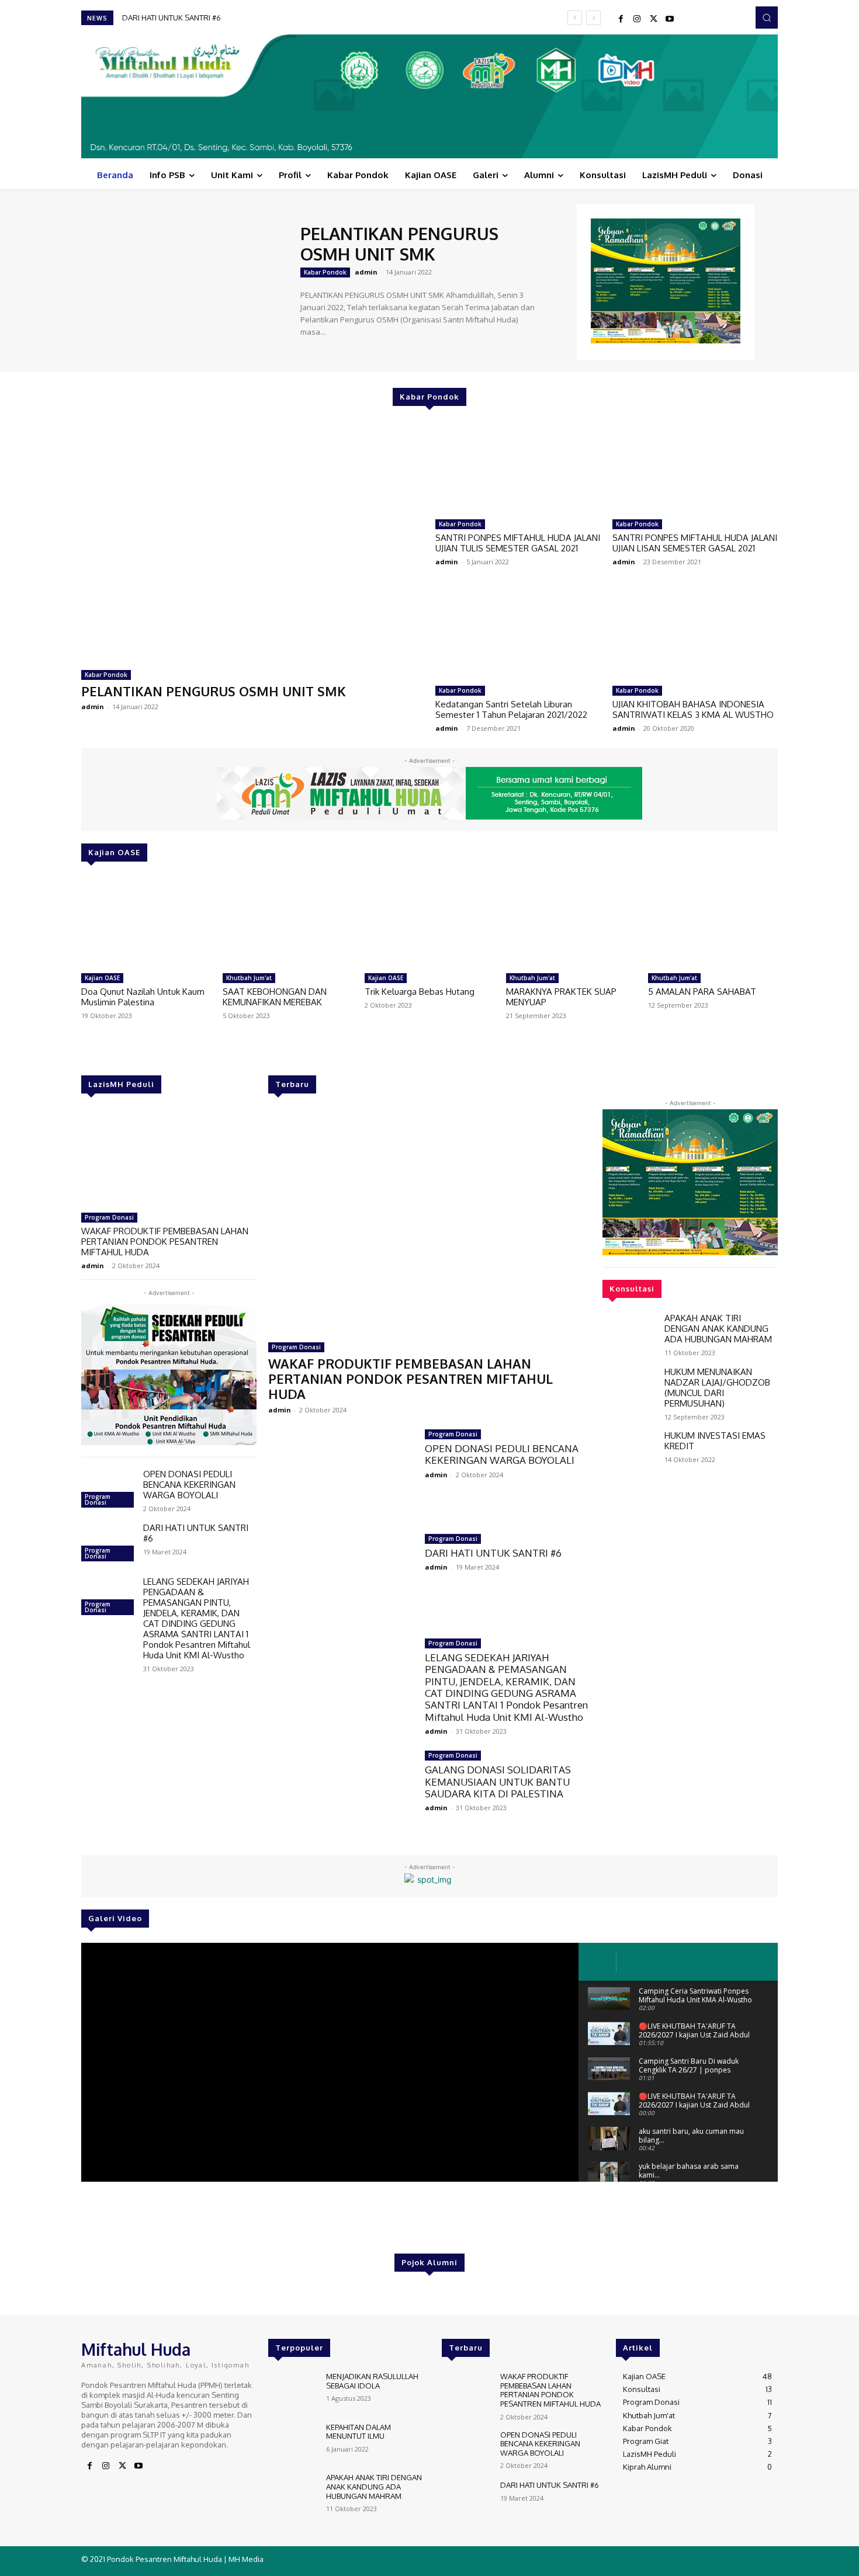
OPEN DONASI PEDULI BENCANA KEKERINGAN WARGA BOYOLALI (189, 1485)
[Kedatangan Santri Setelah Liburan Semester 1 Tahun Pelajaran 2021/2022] (518, 633)
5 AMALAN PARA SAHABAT (702, 992)
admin (366, 272)
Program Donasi (109, 1217)
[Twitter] (653, 19)
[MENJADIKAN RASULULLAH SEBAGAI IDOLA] (292, 2392)
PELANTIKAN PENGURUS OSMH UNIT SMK (399, 244)
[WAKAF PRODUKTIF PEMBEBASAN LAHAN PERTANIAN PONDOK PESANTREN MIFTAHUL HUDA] (169, 1158)
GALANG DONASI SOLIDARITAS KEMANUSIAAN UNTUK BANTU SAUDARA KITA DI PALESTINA (498, 1782)
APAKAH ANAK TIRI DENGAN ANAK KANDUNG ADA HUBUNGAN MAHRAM (718, 1329)
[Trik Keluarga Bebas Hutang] (430, 922)
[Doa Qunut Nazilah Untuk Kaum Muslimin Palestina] (146, 922)
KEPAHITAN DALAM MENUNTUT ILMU (359, 2432)
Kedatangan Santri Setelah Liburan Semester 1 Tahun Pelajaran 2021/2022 (511, 709)
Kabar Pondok (325, 272)
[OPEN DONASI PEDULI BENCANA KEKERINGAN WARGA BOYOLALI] (108, 1490)
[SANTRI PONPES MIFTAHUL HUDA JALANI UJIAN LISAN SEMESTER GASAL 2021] (695, 467)
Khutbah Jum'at (249, 978)
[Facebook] (621, 19)
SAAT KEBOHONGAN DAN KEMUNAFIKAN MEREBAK (275, 997)
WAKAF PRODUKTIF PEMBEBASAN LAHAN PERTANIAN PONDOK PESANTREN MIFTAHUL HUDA (165, 1242)
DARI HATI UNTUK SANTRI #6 (196, 1533)
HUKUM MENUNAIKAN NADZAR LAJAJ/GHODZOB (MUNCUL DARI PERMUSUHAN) (717, 1388)
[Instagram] (637, 19)
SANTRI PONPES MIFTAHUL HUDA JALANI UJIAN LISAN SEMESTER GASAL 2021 (695, 543)
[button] (767, 18)
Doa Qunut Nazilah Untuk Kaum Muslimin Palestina (143, 997)
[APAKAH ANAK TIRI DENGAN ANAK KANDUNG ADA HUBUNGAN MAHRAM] (629, 1334)
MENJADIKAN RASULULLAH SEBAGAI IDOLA (372, 2381)
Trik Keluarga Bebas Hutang (420, 992)
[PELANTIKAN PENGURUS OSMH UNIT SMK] (185, 281)
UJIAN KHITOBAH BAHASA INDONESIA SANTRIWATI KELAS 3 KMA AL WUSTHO (693, 709)
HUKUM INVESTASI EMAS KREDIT (715, 1441)
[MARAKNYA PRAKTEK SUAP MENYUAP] (571, 922)
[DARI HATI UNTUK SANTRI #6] (108, 1544)
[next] (593, 18)
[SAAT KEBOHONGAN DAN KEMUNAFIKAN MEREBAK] (288, 922)
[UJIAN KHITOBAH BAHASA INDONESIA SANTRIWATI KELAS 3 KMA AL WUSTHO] (695, 633)
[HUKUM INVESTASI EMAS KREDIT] (629, 1452)
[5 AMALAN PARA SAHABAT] (713, 922)
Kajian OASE (102, 978)
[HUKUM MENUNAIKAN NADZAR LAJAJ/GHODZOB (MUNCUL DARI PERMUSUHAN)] (629, 1388)
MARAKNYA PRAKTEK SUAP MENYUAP (561, 997)
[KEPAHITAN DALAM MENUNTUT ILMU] (292, 2443)
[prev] (575, 18)
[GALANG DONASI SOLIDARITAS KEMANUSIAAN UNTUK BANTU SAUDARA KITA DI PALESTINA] (341, 1794)
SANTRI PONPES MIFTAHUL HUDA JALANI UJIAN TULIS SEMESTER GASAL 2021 (518, 543)
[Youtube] (670, 19)
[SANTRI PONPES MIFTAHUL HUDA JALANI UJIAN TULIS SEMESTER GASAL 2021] (518, 467)
